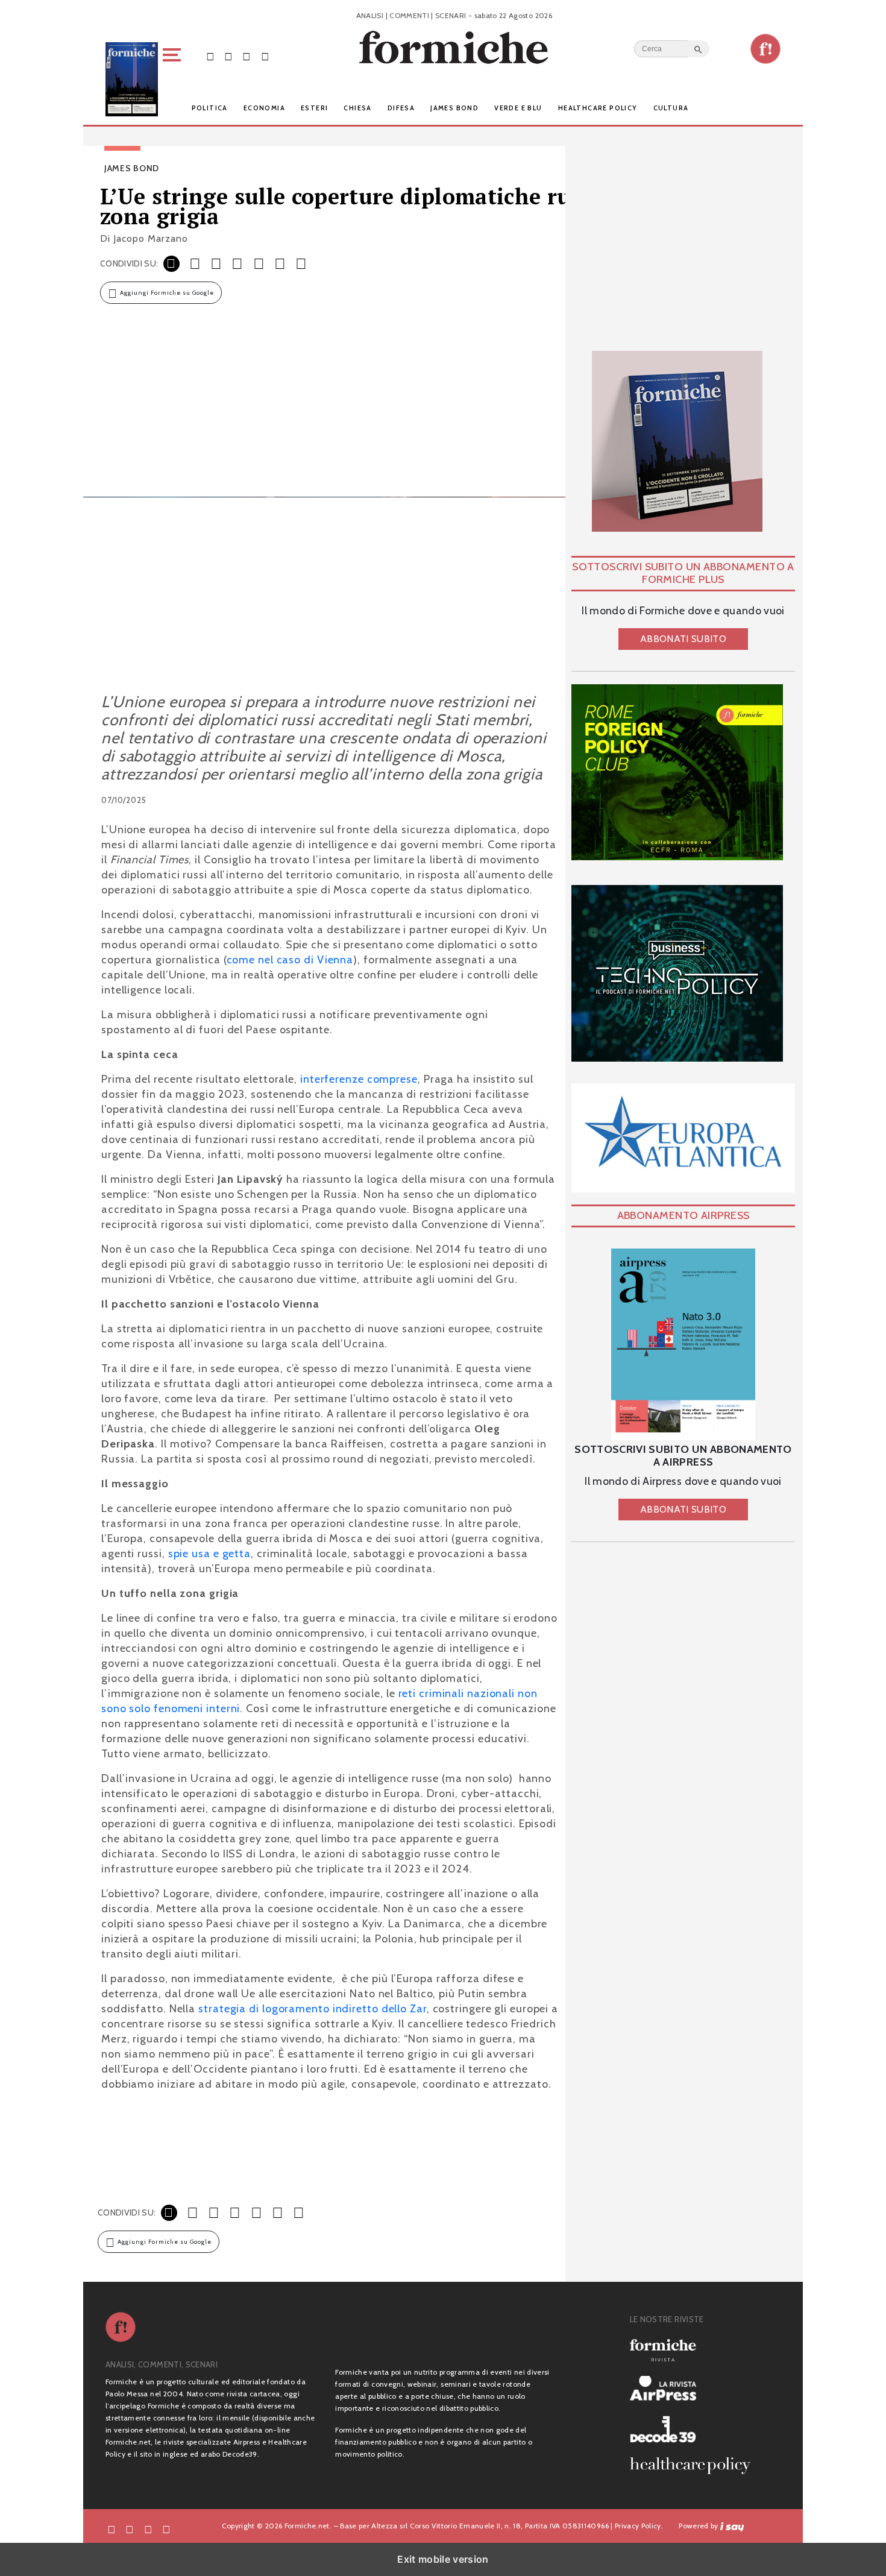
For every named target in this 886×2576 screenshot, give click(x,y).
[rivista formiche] (683, 1344)
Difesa (401, 108)
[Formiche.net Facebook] (210, 56)
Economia (264, 108)
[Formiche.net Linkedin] (265, 56)
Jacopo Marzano (151, 238)
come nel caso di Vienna (290, 960)
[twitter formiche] (130, 2528)
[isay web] (732, 2526)
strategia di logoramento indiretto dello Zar (311, 2009)
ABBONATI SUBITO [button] (683, 639)
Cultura (671, 108)
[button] (174, 79)
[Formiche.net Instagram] (247, 56)
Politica (210, 108)
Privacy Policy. (639, 2526)
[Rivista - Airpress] (695, 2388)
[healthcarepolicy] (695, 2466)
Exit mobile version (443, 2559)
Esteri (314, 108)
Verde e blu (518, 108)
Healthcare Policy (598, 108)
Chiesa (357, 108)
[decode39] (695, 2429)
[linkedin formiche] (166, 2528)
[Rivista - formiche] (695, 2350)
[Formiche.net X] (228, 56)
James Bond (454, 108)
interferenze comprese (359, 1079)
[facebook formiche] (112, 2528)
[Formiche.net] (765, 49)
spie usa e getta (209, 1554)
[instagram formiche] (148, 2528)
